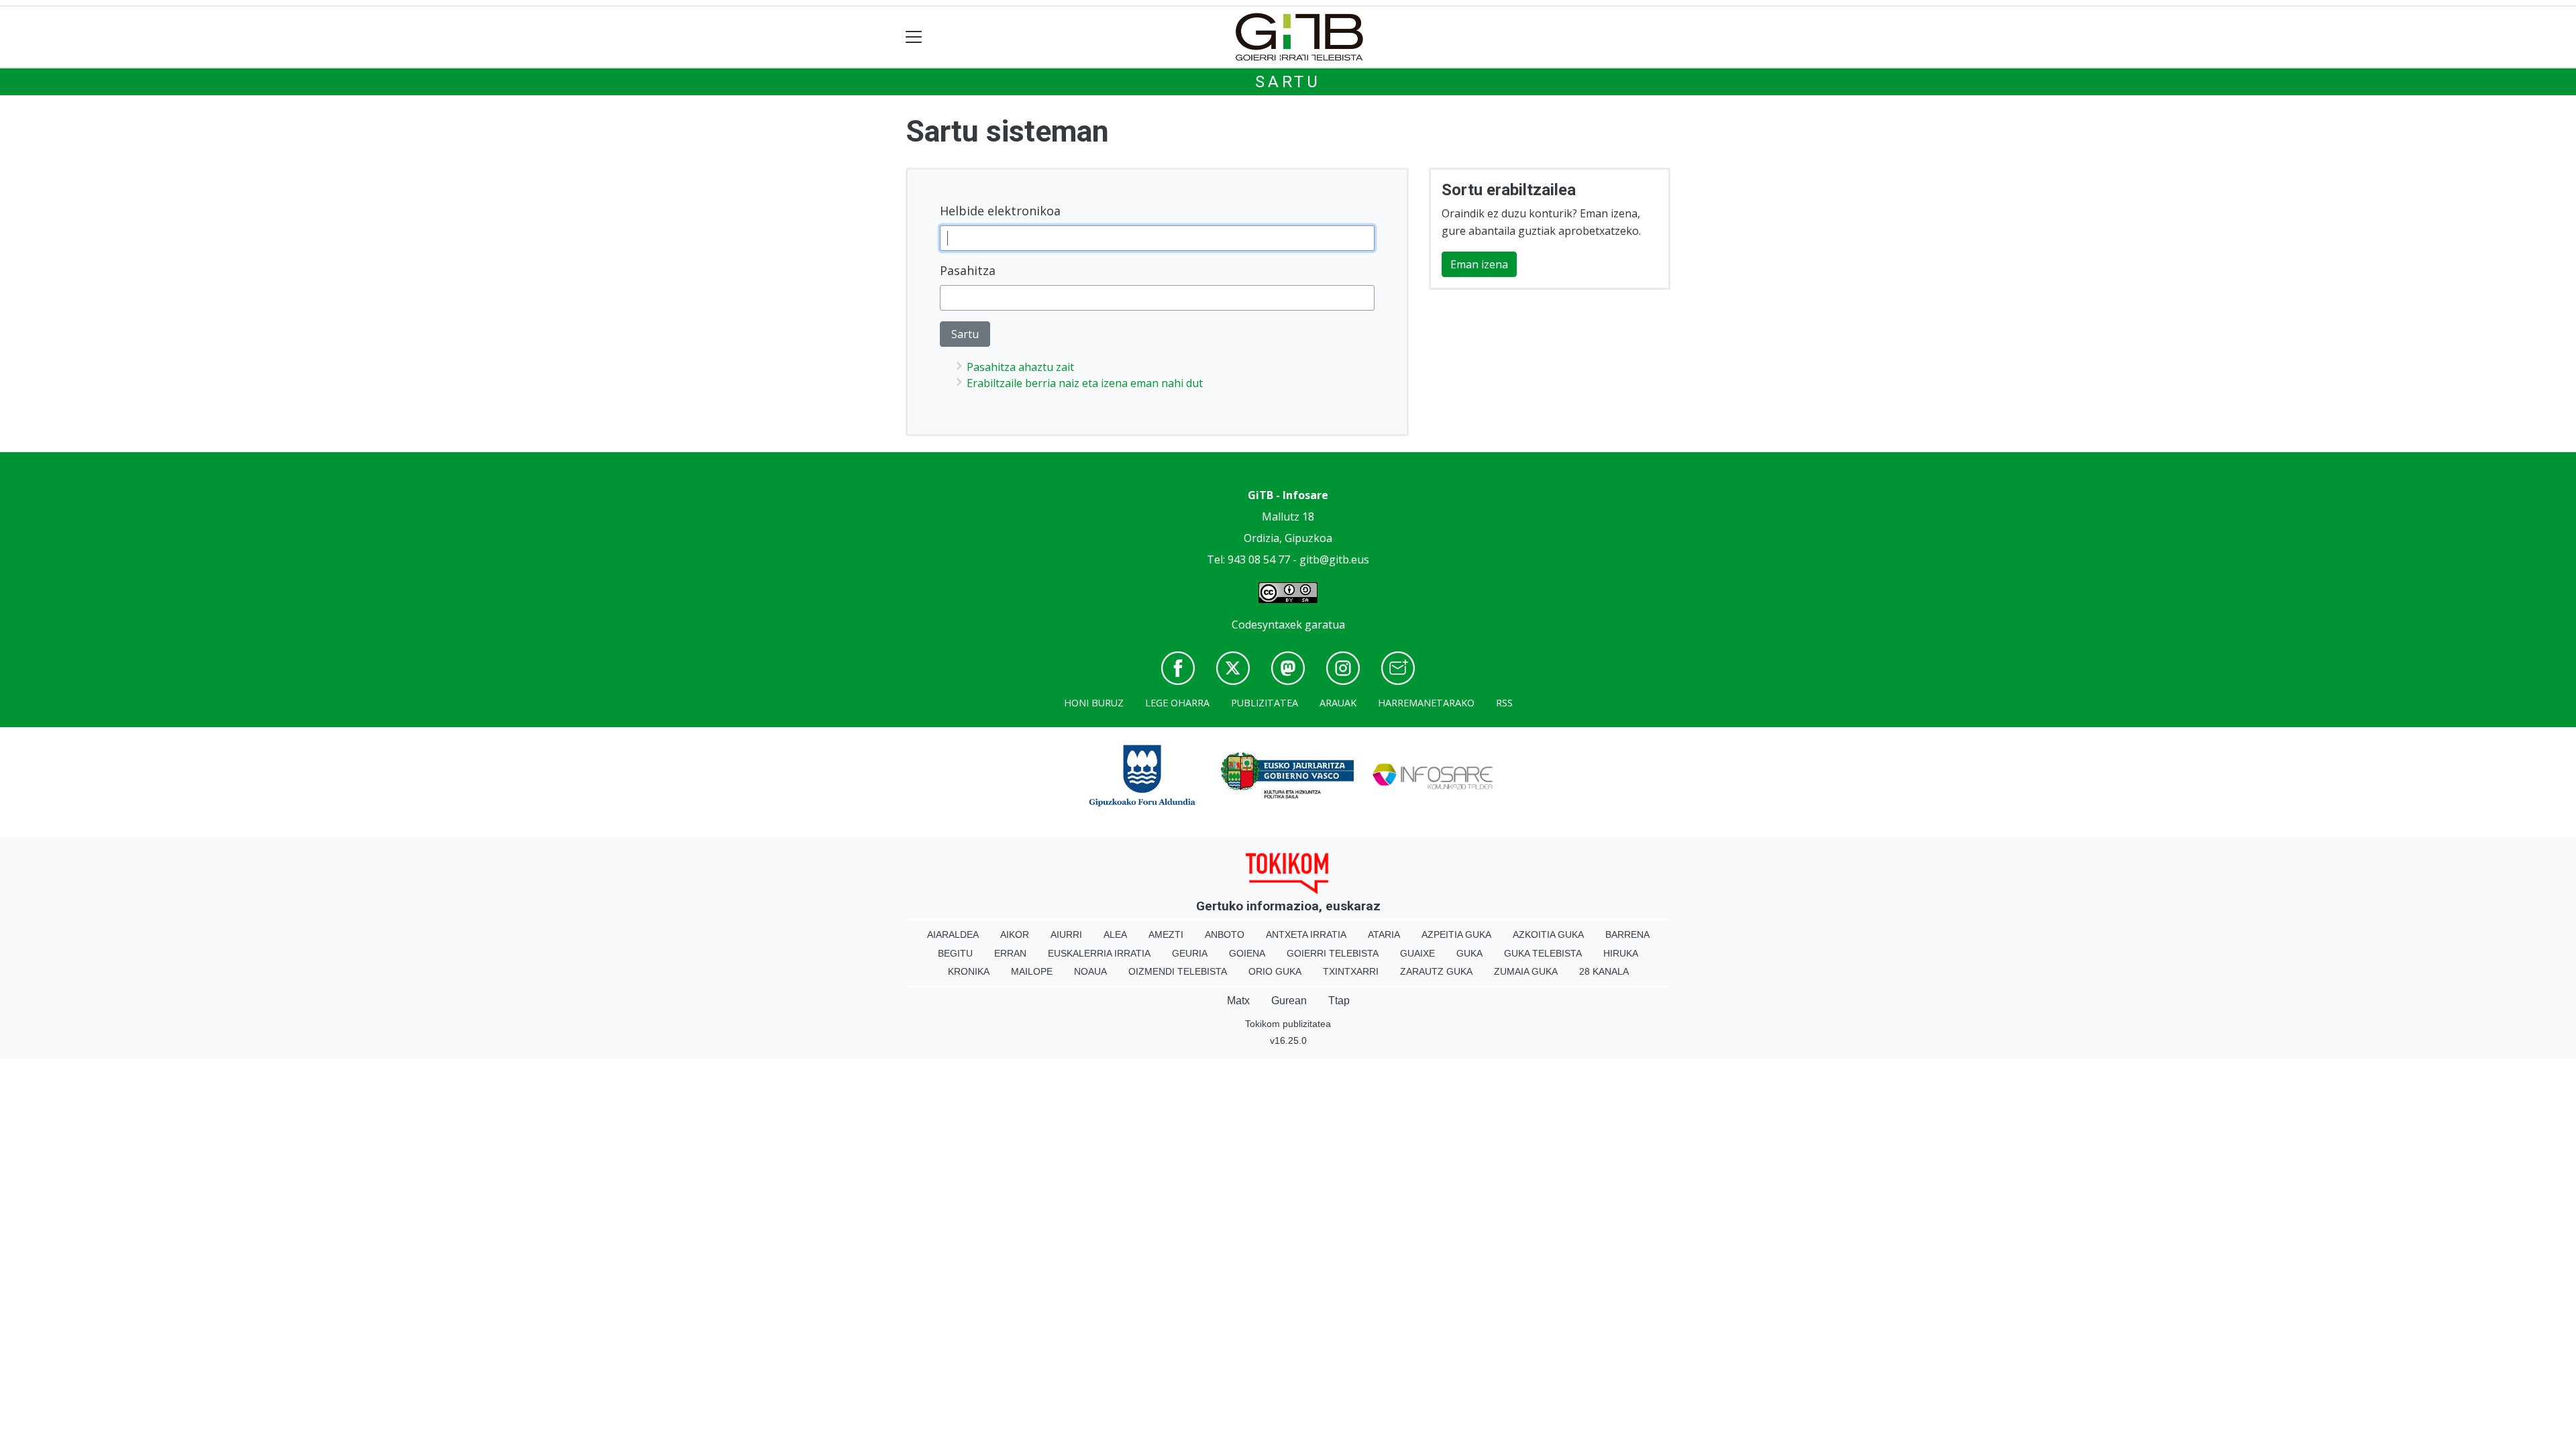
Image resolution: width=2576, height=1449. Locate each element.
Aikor (1015, 934)
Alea (1115, 934)
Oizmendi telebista (1178, 971)
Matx (1238, 1001)
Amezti (1166, 934)
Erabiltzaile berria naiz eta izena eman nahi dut (1085, 383)
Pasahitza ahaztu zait (1020, 367)
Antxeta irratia (1306, 934)
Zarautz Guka (1436, 971)
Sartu (1288, 82)
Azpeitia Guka (1456, 934)
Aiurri (1066, 934)
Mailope (1032, 971)
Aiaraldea (953, 934)
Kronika (969, 971)
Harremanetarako (1426, 703)
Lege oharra (1177, 703)
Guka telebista (1543, 953)
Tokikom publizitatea (1288, 1024)
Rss (1504, 703)
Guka (1469, 953)
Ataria (1384, 934)
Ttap (1339, 1001)
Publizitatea (1265, 703)
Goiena (1247, 953)
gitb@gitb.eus (1334, 559)
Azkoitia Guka (1548, 934)
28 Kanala (1604, 971)
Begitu (955, 953)
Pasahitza (968, 270)
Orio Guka (1275, 971)
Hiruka (1621, 953)
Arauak (1338, 703)
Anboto (1225, 934)
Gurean (1289, 1001)
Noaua (1090, 971)
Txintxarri (1351, 971)
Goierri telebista (1333, 953)
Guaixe (1417, 953)
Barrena (1627, 934)
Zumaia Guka (1526, 971)
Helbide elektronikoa (1000, 211)
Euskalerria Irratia (1099, 953)
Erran (1010, 953)
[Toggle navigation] (914, 37)
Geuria (1190, 953)
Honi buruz (1094, 703)
